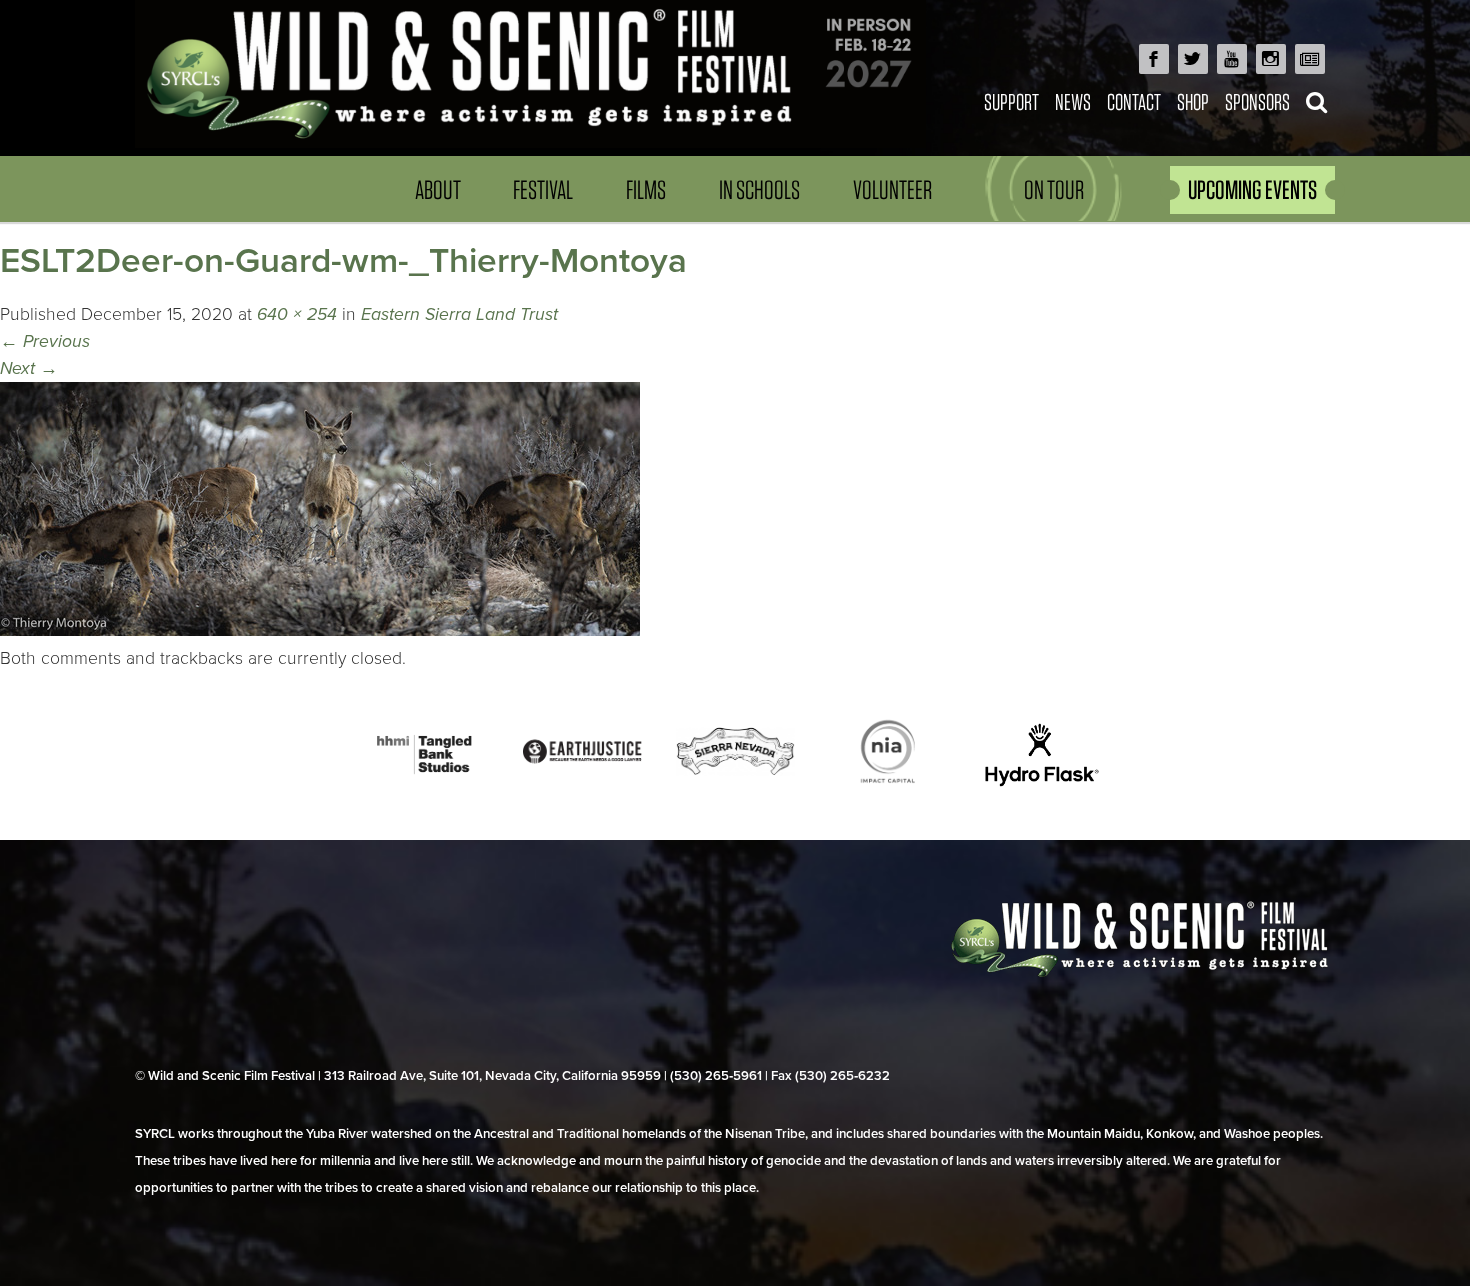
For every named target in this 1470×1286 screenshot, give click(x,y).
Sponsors (1257, 101)
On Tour (1054, 189)
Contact (1134, 101)
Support (1011, 101)
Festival (543, 189)
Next (29, 368)
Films (646, 189)
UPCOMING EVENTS (1252, 189)
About (438, 189)
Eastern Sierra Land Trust (459, 314)
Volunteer (892, 189)
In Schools (759, 189)
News (1073, 101)
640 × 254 (297, 314)
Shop (1193, 101)
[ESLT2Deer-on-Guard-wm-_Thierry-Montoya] (320, 630)
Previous (45, 341)
